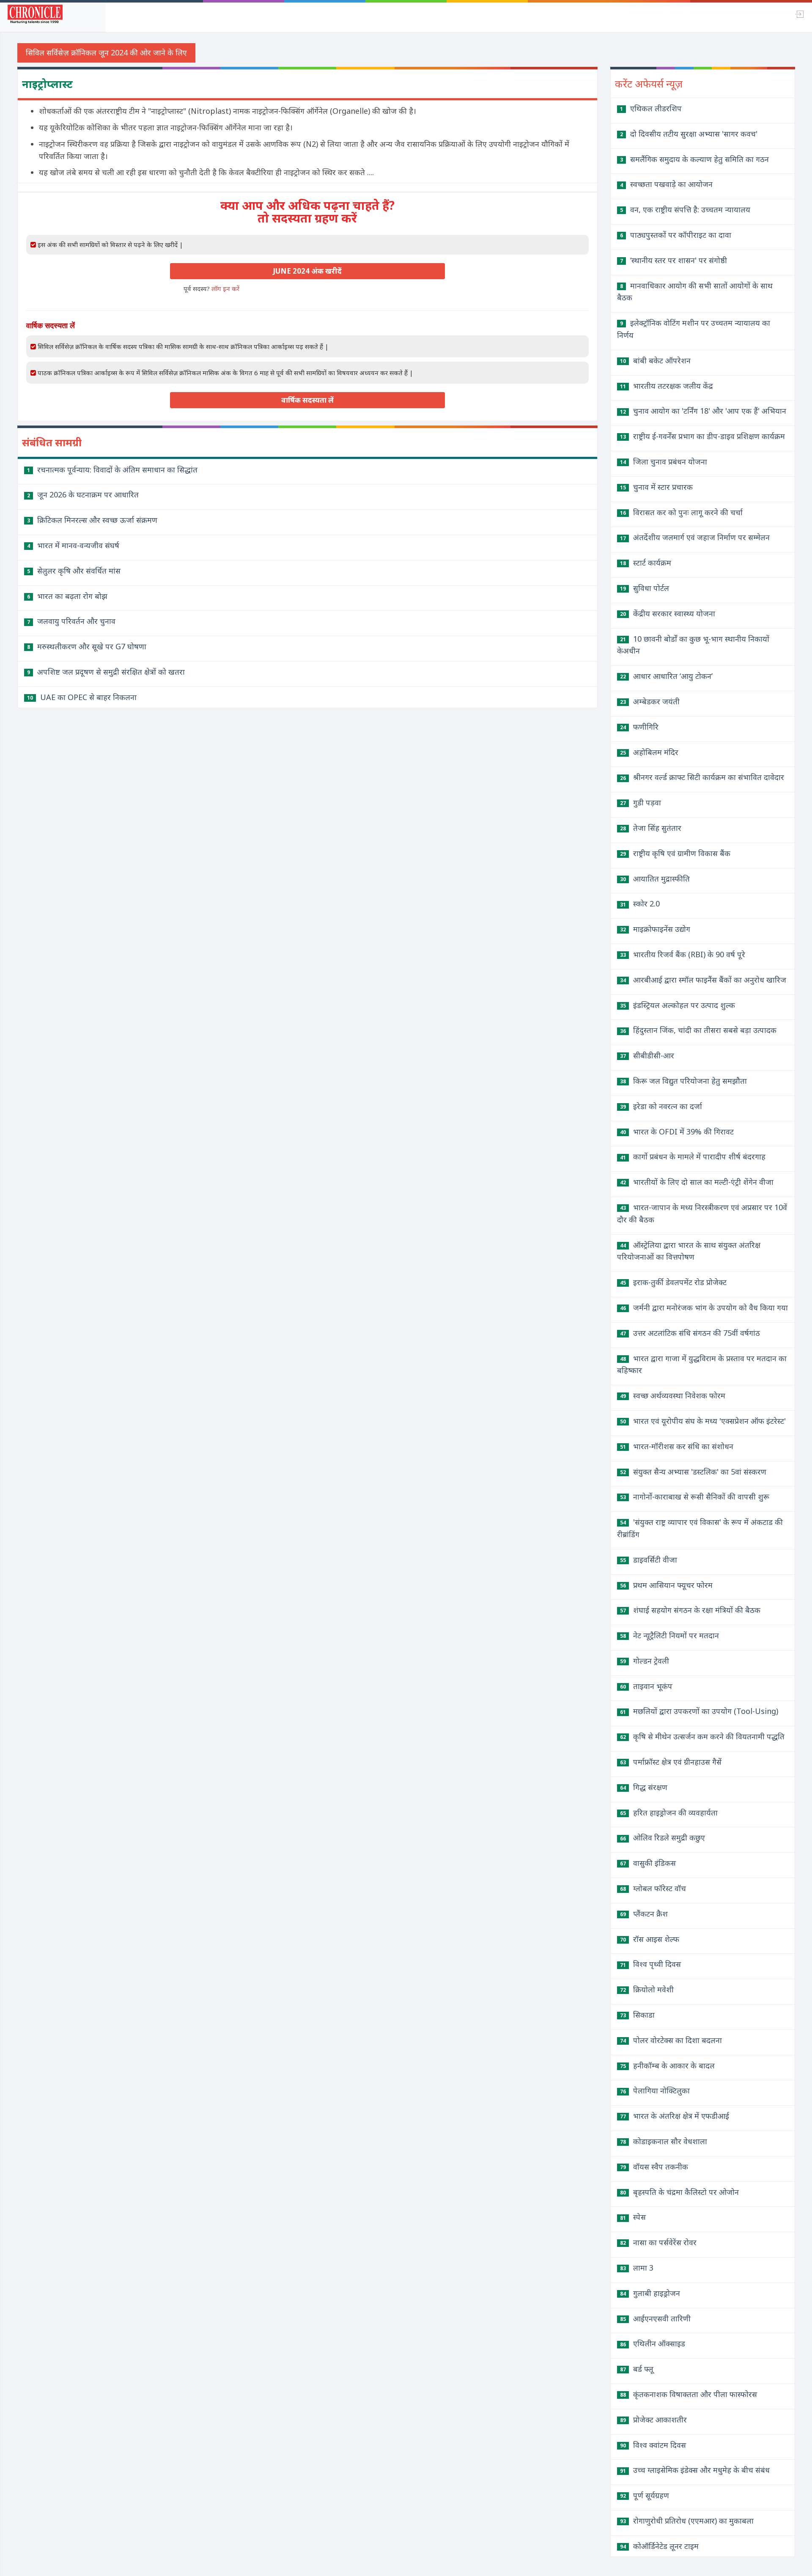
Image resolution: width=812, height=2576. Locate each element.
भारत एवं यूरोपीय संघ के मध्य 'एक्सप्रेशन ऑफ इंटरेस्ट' (703, 1421)
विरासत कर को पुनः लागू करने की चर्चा (681, 512)
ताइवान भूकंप (646, 1686)
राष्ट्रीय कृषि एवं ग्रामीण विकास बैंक (675, 853)
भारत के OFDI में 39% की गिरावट (677, 1131)
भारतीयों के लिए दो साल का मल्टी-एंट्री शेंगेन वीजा (697, 1182)
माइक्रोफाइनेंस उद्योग (655, 929)
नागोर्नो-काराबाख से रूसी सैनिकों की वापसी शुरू (695, 1497)
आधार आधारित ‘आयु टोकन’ (666, 676)
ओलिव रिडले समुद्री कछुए (662, 1837)
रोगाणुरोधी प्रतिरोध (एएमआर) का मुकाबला (687, 2521)
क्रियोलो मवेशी (647, 1989)
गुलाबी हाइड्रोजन (650, 2293)
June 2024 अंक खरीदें (307, 271)
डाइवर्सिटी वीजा (649, 1560)
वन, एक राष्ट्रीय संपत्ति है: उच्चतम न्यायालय (685, 209)
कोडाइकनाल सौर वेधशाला (664, 2141)
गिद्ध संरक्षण (644, 1787)
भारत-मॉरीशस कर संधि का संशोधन (677, 1446)
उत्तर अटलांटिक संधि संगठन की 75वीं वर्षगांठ (690, 1333)
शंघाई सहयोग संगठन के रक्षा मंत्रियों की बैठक (690, 1610)
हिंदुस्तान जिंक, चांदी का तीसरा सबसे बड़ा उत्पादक (698, 1030)
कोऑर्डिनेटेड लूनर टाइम (659, 2546)
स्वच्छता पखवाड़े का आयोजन (666, 184)
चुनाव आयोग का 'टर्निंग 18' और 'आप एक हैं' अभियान (703, 411)
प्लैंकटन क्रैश (644, 1914)
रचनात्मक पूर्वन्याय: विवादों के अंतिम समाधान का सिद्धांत (112, 470)
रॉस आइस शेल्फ (650, 1939)
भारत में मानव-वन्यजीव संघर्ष (73, 545)
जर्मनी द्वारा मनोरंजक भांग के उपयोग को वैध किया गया (704, 1307)
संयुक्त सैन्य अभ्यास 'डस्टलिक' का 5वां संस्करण (693, 1472)
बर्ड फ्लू (637, 2369)
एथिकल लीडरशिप (651, 108)
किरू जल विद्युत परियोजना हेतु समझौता (683, 1081)
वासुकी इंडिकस (648, 1863)
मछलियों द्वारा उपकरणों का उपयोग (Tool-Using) (699, 1711)
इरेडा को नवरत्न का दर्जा (661, 1106)
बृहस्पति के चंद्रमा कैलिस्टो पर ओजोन (679, 2192)
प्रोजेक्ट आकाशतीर (653, 2419)
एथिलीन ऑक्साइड (653, 2343)
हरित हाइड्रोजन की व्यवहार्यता (669, 1813)
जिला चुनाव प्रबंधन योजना (664, 461)
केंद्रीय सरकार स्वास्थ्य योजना (668, 613)
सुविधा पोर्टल (645, 588)
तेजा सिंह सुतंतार (651, 828)
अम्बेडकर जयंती (650, 701)
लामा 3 (637, 2268)
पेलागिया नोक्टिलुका (655, 2090)
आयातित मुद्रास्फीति (655, 879)
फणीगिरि (639, 727)
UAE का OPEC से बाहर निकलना (82, 697)
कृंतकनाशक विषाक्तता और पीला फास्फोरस (689, 2394)
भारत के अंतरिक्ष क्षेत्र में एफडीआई (675, 2116)
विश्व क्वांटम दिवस (653, 2445)
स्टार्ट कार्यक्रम (646, 563)
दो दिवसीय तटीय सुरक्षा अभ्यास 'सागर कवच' (689, 134)
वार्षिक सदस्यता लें (307, 400)
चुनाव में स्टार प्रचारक (656, 487)
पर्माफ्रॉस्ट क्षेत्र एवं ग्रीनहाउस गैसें (671, 1762)
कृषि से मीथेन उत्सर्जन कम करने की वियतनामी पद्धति (702, 1736)
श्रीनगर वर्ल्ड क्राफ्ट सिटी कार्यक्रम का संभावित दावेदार (702, 777)
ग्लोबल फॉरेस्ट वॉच (653, 1888)
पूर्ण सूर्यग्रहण (645, 2495)
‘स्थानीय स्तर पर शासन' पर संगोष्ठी (673, 260)
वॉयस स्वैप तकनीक (654, 2167)
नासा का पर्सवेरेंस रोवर (658, 2242)
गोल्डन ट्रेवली (645, 1661)
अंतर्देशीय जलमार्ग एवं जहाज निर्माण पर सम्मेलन (695, 537)
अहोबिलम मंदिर (649, 752)
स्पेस (633, 2217)
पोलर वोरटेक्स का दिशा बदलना (671, 2040)
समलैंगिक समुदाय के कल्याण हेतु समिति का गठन (694, 159)
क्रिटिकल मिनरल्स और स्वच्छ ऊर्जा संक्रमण (92, 520)
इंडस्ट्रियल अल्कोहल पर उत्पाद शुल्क (678, 1005)
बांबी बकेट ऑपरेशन (655, 360)
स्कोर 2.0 (640, 904)
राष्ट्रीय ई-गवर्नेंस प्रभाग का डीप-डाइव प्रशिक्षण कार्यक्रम (702, 436)
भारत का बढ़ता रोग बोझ (67, 596)
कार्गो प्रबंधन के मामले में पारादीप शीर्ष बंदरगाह (693, 1156)
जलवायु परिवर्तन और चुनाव (71, 621)
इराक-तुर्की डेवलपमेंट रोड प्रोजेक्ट (673, 1282)
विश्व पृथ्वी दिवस (650, 1964)
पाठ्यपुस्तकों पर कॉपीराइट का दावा (676, 235)
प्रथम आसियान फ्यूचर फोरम (666, 1585)
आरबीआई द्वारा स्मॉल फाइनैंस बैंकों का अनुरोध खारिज (703, 980)
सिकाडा (637, 2015)
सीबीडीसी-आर (647, 1055)
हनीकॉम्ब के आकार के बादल (667, 2065)
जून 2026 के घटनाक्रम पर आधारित (83, 494)
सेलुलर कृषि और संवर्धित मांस (74, 571)
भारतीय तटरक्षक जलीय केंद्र (667, 386)
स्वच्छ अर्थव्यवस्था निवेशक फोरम (673, 1395)
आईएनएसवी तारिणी (655, 2318)
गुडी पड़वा (641, 802)
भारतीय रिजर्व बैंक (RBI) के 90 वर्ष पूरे (683, 954)
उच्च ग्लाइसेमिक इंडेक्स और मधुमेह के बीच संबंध (695, 2470)
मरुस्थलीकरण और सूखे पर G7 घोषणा (87, 646)
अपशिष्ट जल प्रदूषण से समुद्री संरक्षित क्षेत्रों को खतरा (106, 672)
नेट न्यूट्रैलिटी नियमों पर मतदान (669, 1635)
